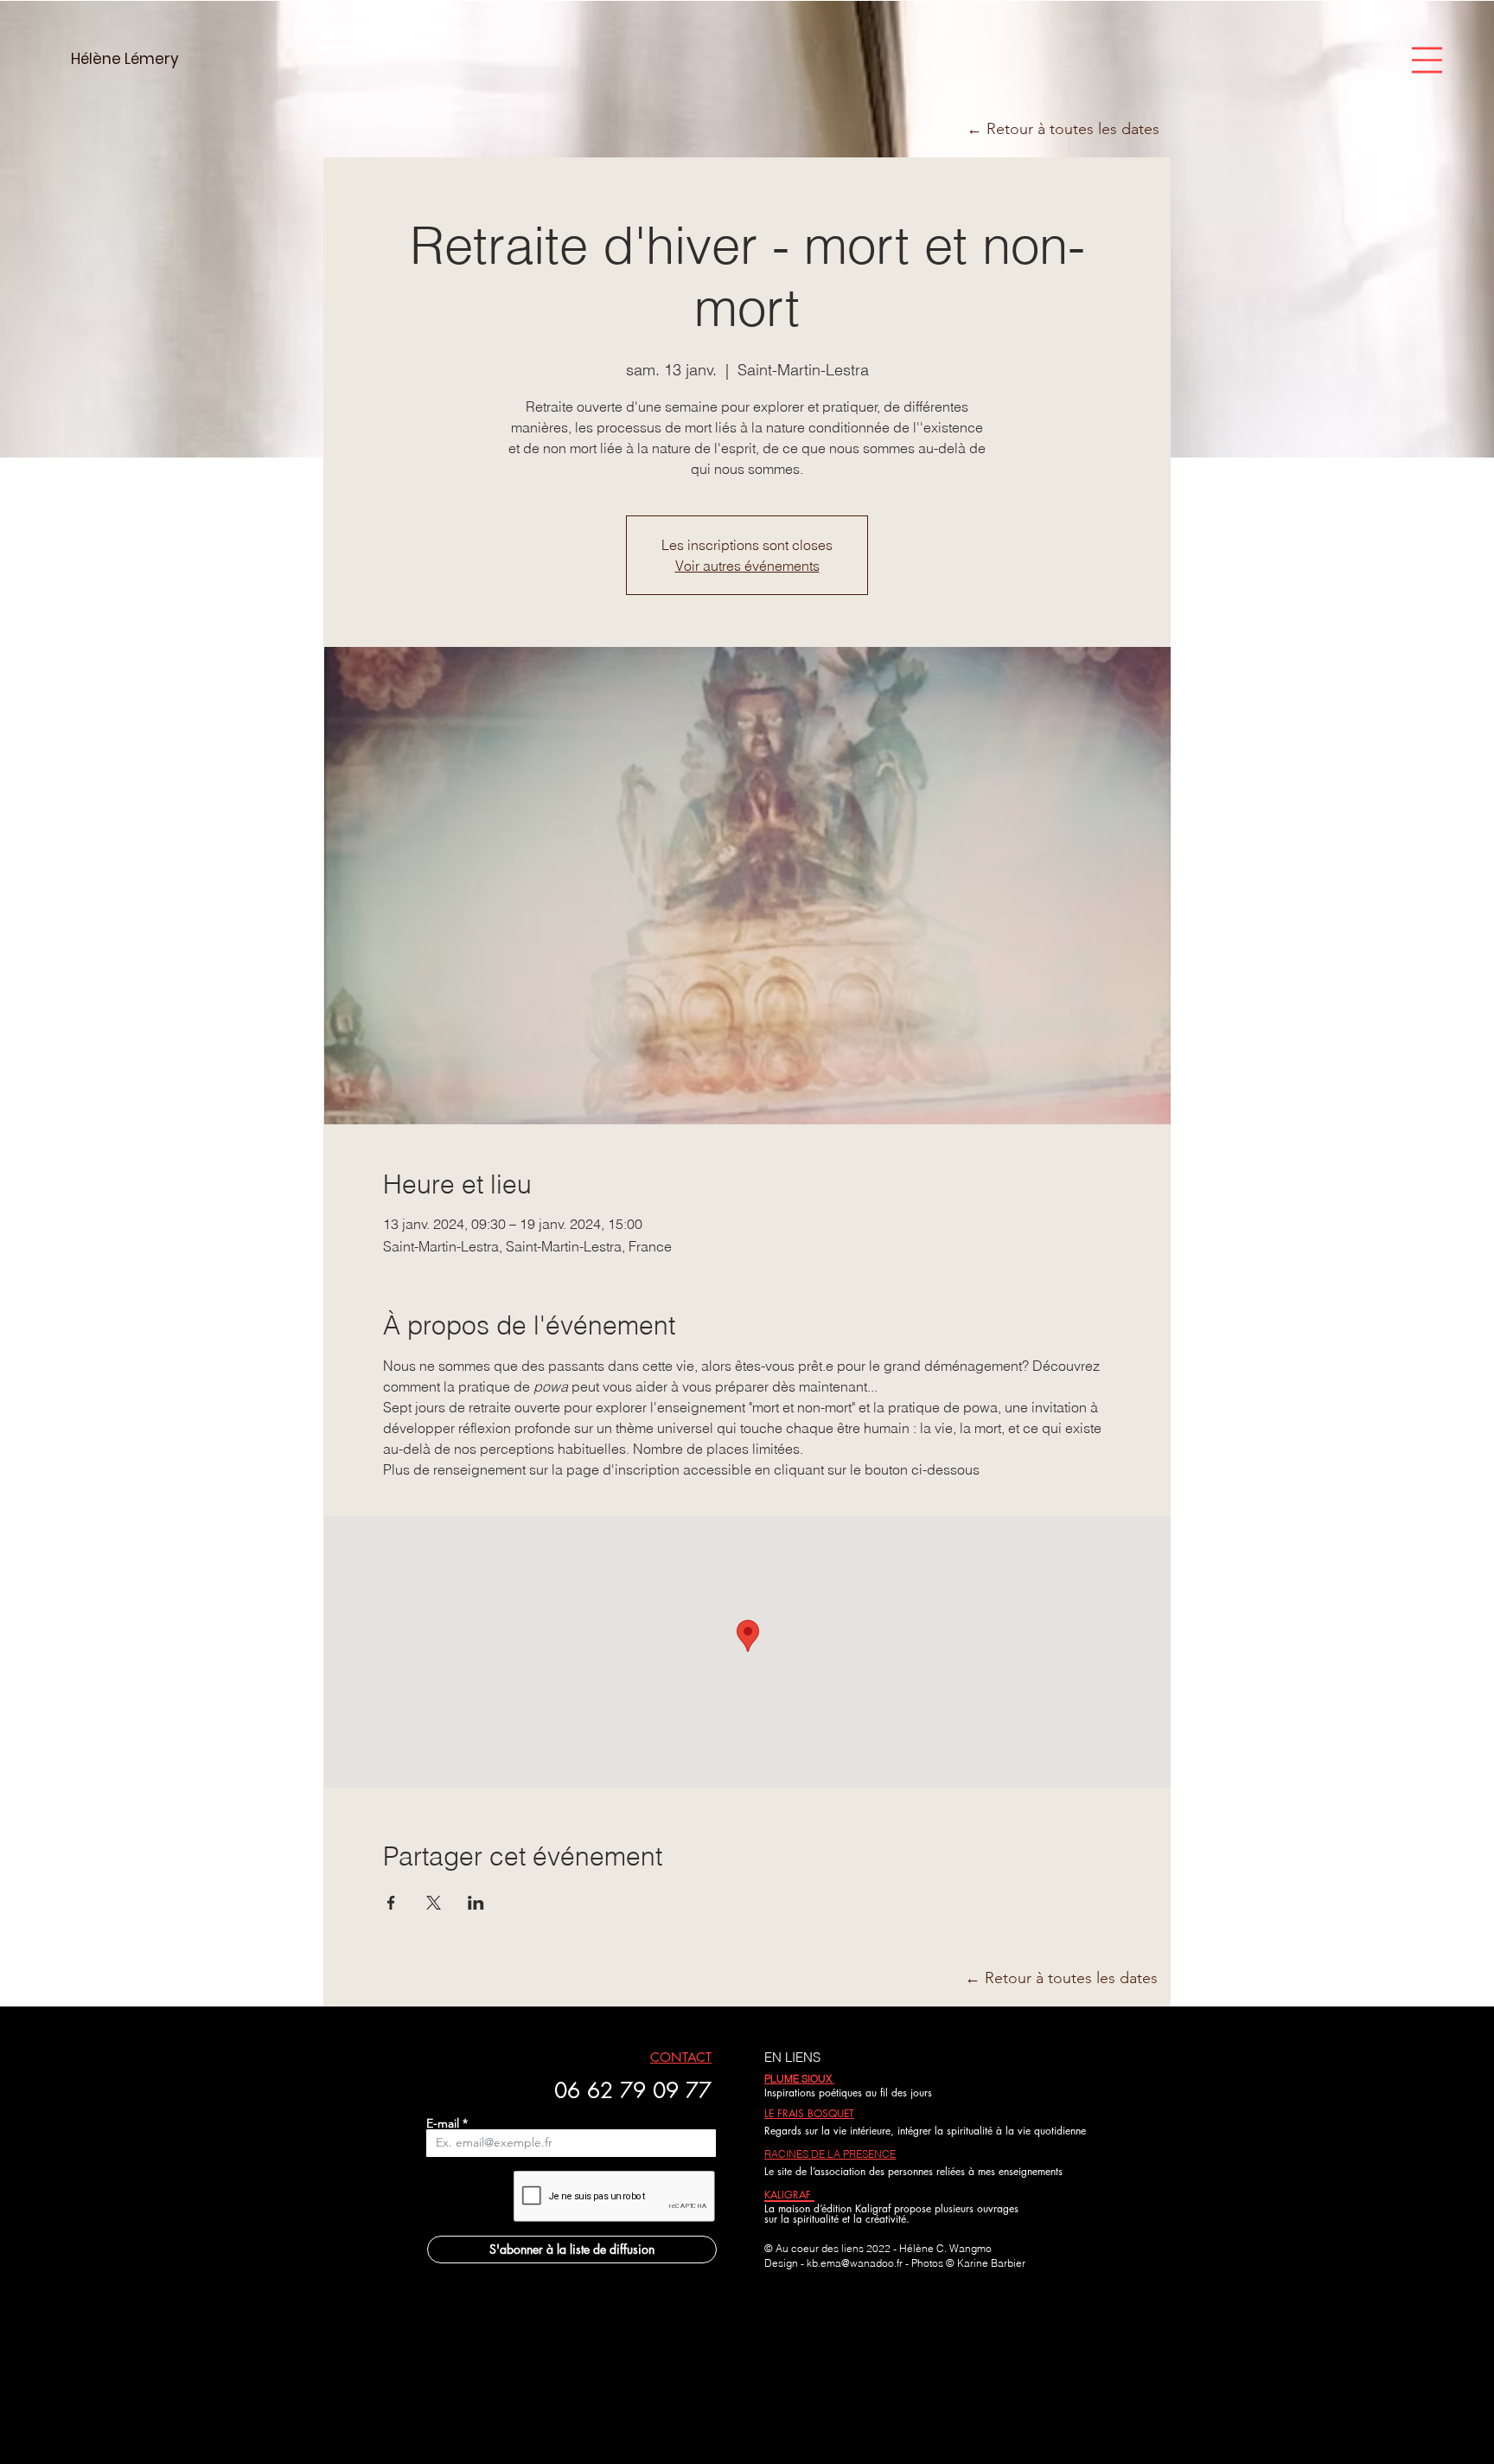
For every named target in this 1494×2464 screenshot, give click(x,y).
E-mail (443, 2123)
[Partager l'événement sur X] (434, 1903)
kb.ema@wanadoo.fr (855, 2263)
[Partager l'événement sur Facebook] (391, 1903)
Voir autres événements (747, 566)
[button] (1427, 60)
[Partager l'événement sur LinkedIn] (476, 1903)
